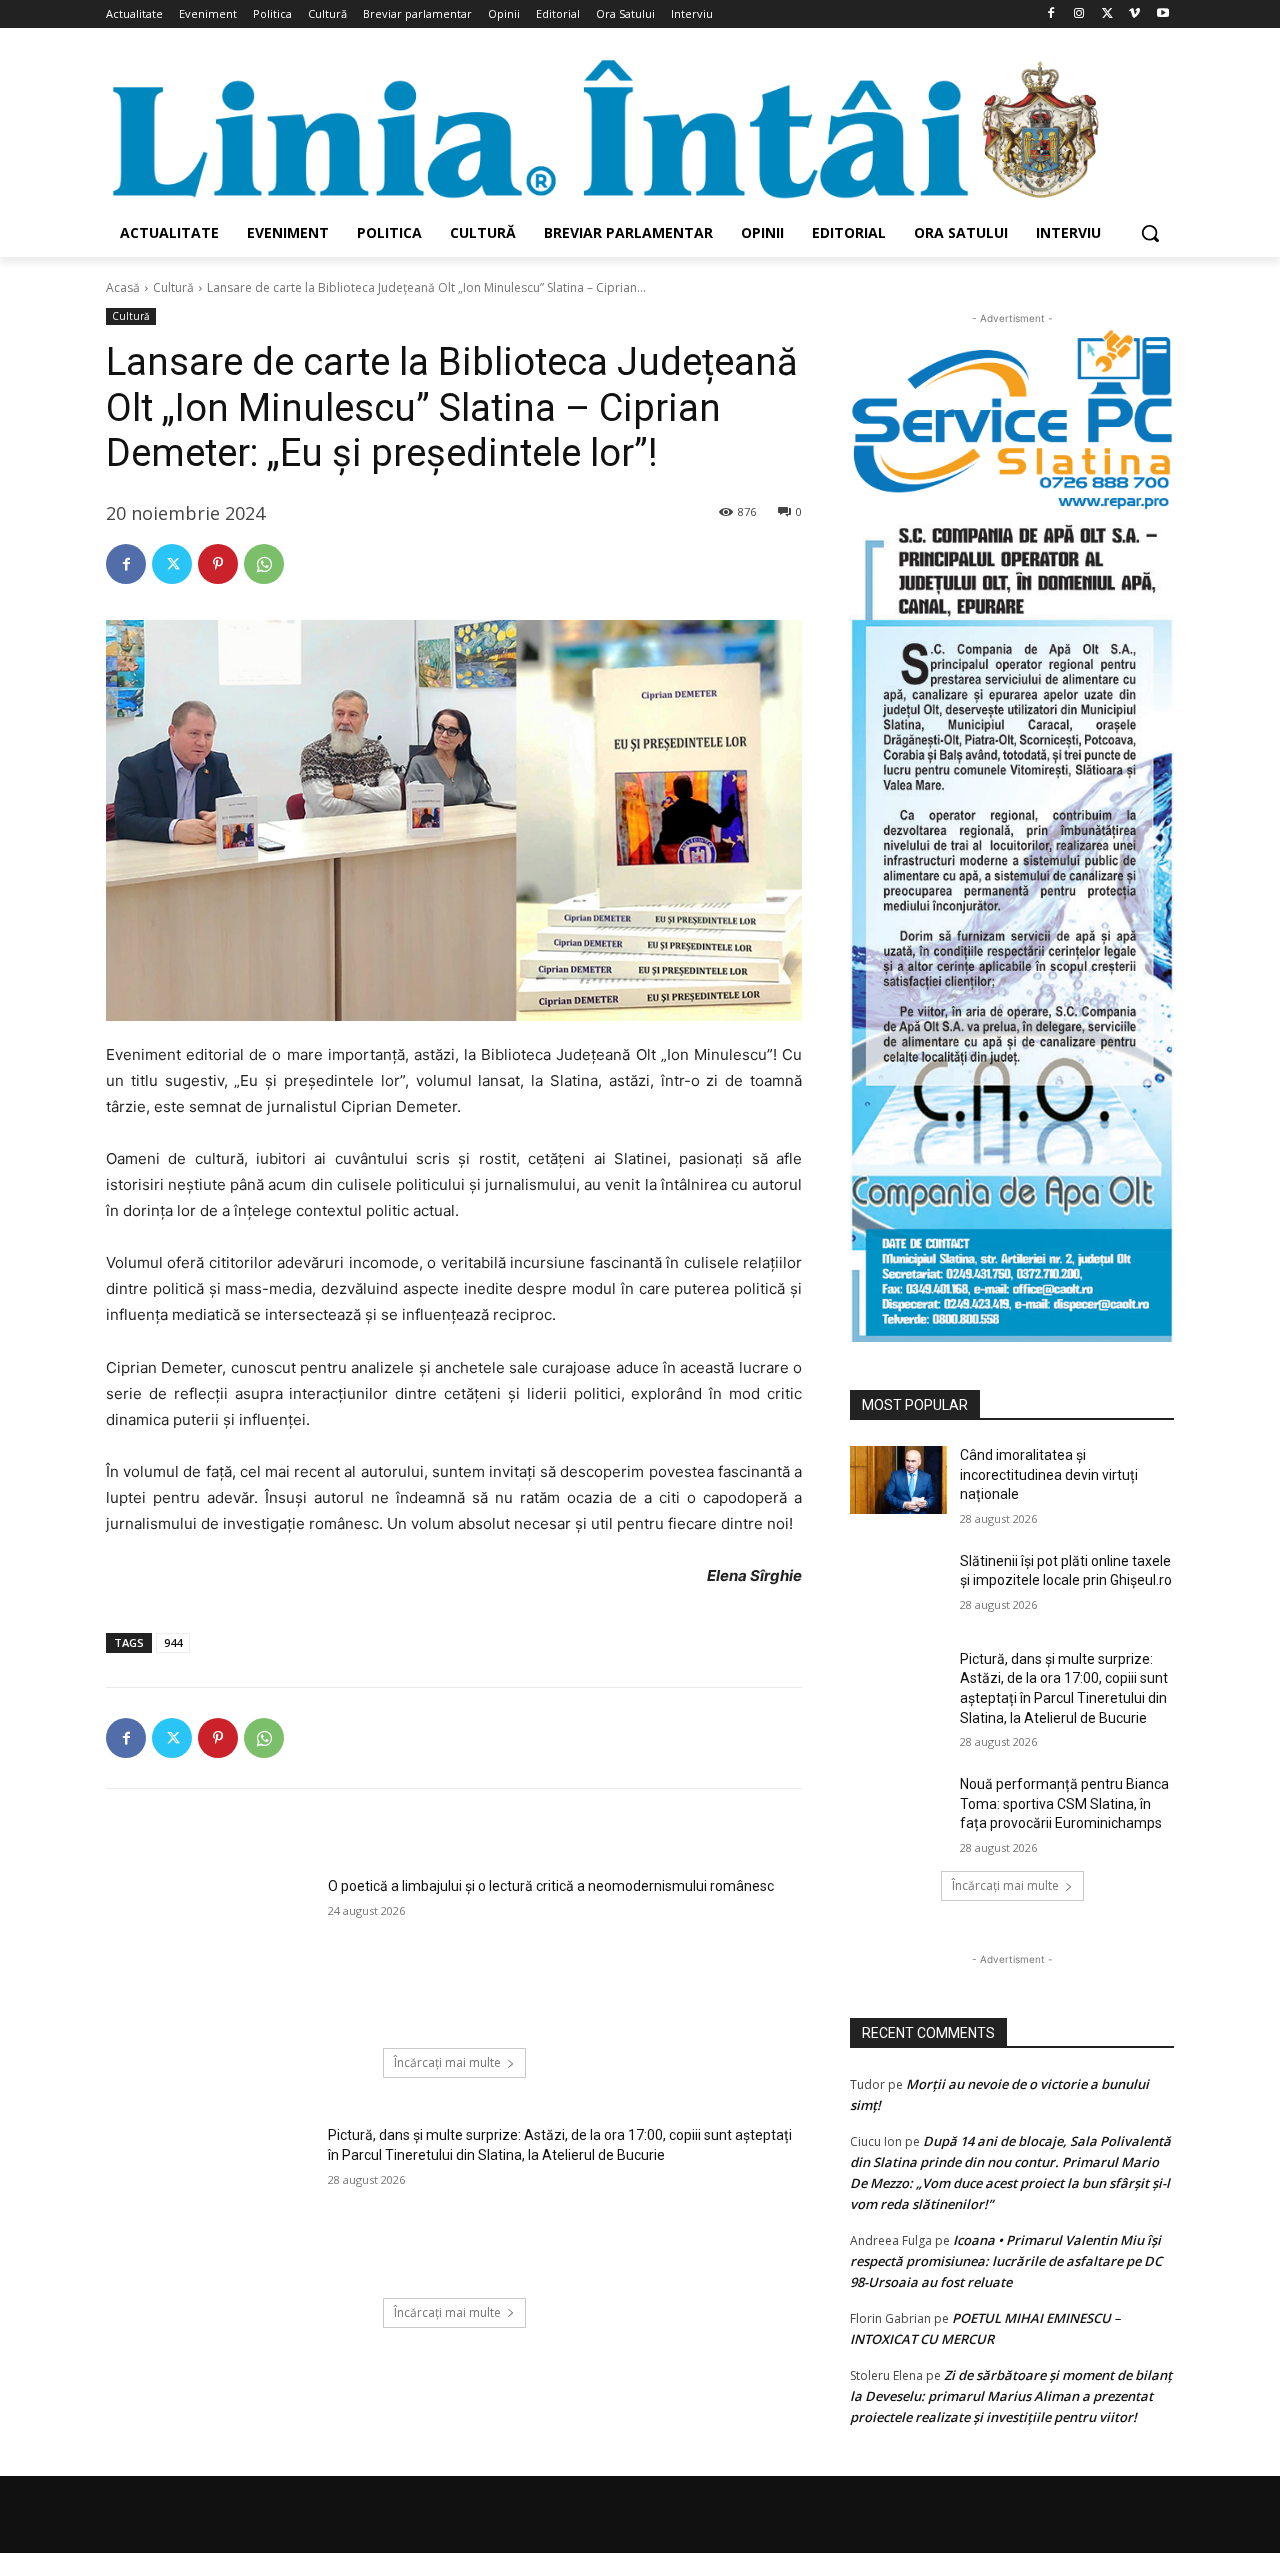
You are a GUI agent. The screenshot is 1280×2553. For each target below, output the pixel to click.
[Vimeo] (1134, 14)
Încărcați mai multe (447, 2062)
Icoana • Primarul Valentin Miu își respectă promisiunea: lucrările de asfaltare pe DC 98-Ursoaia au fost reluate (1006, 2261)
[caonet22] (1012, 926)
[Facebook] (1051, 14)
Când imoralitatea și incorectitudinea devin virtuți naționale (1049, 1474)
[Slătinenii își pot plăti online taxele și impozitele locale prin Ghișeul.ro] (898, 1586)
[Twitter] (1107, 14)
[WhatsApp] (264, 564)
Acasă (123, 287)
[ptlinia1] (1012, 420)
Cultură (173, 287)
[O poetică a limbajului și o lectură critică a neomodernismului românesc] (210, 1950)
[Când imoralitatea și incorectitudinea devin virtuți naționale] (898, 1480)
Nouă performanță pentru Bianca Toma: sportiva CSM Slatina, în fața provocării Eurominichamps (1064, 1803)
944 (173, 1642)
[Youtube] (1162, 14)
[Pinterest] (218, 564)
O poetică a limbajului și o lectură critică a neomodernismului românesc (551, 1886)
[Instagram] (1079, 14)
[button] (1150, 233)
